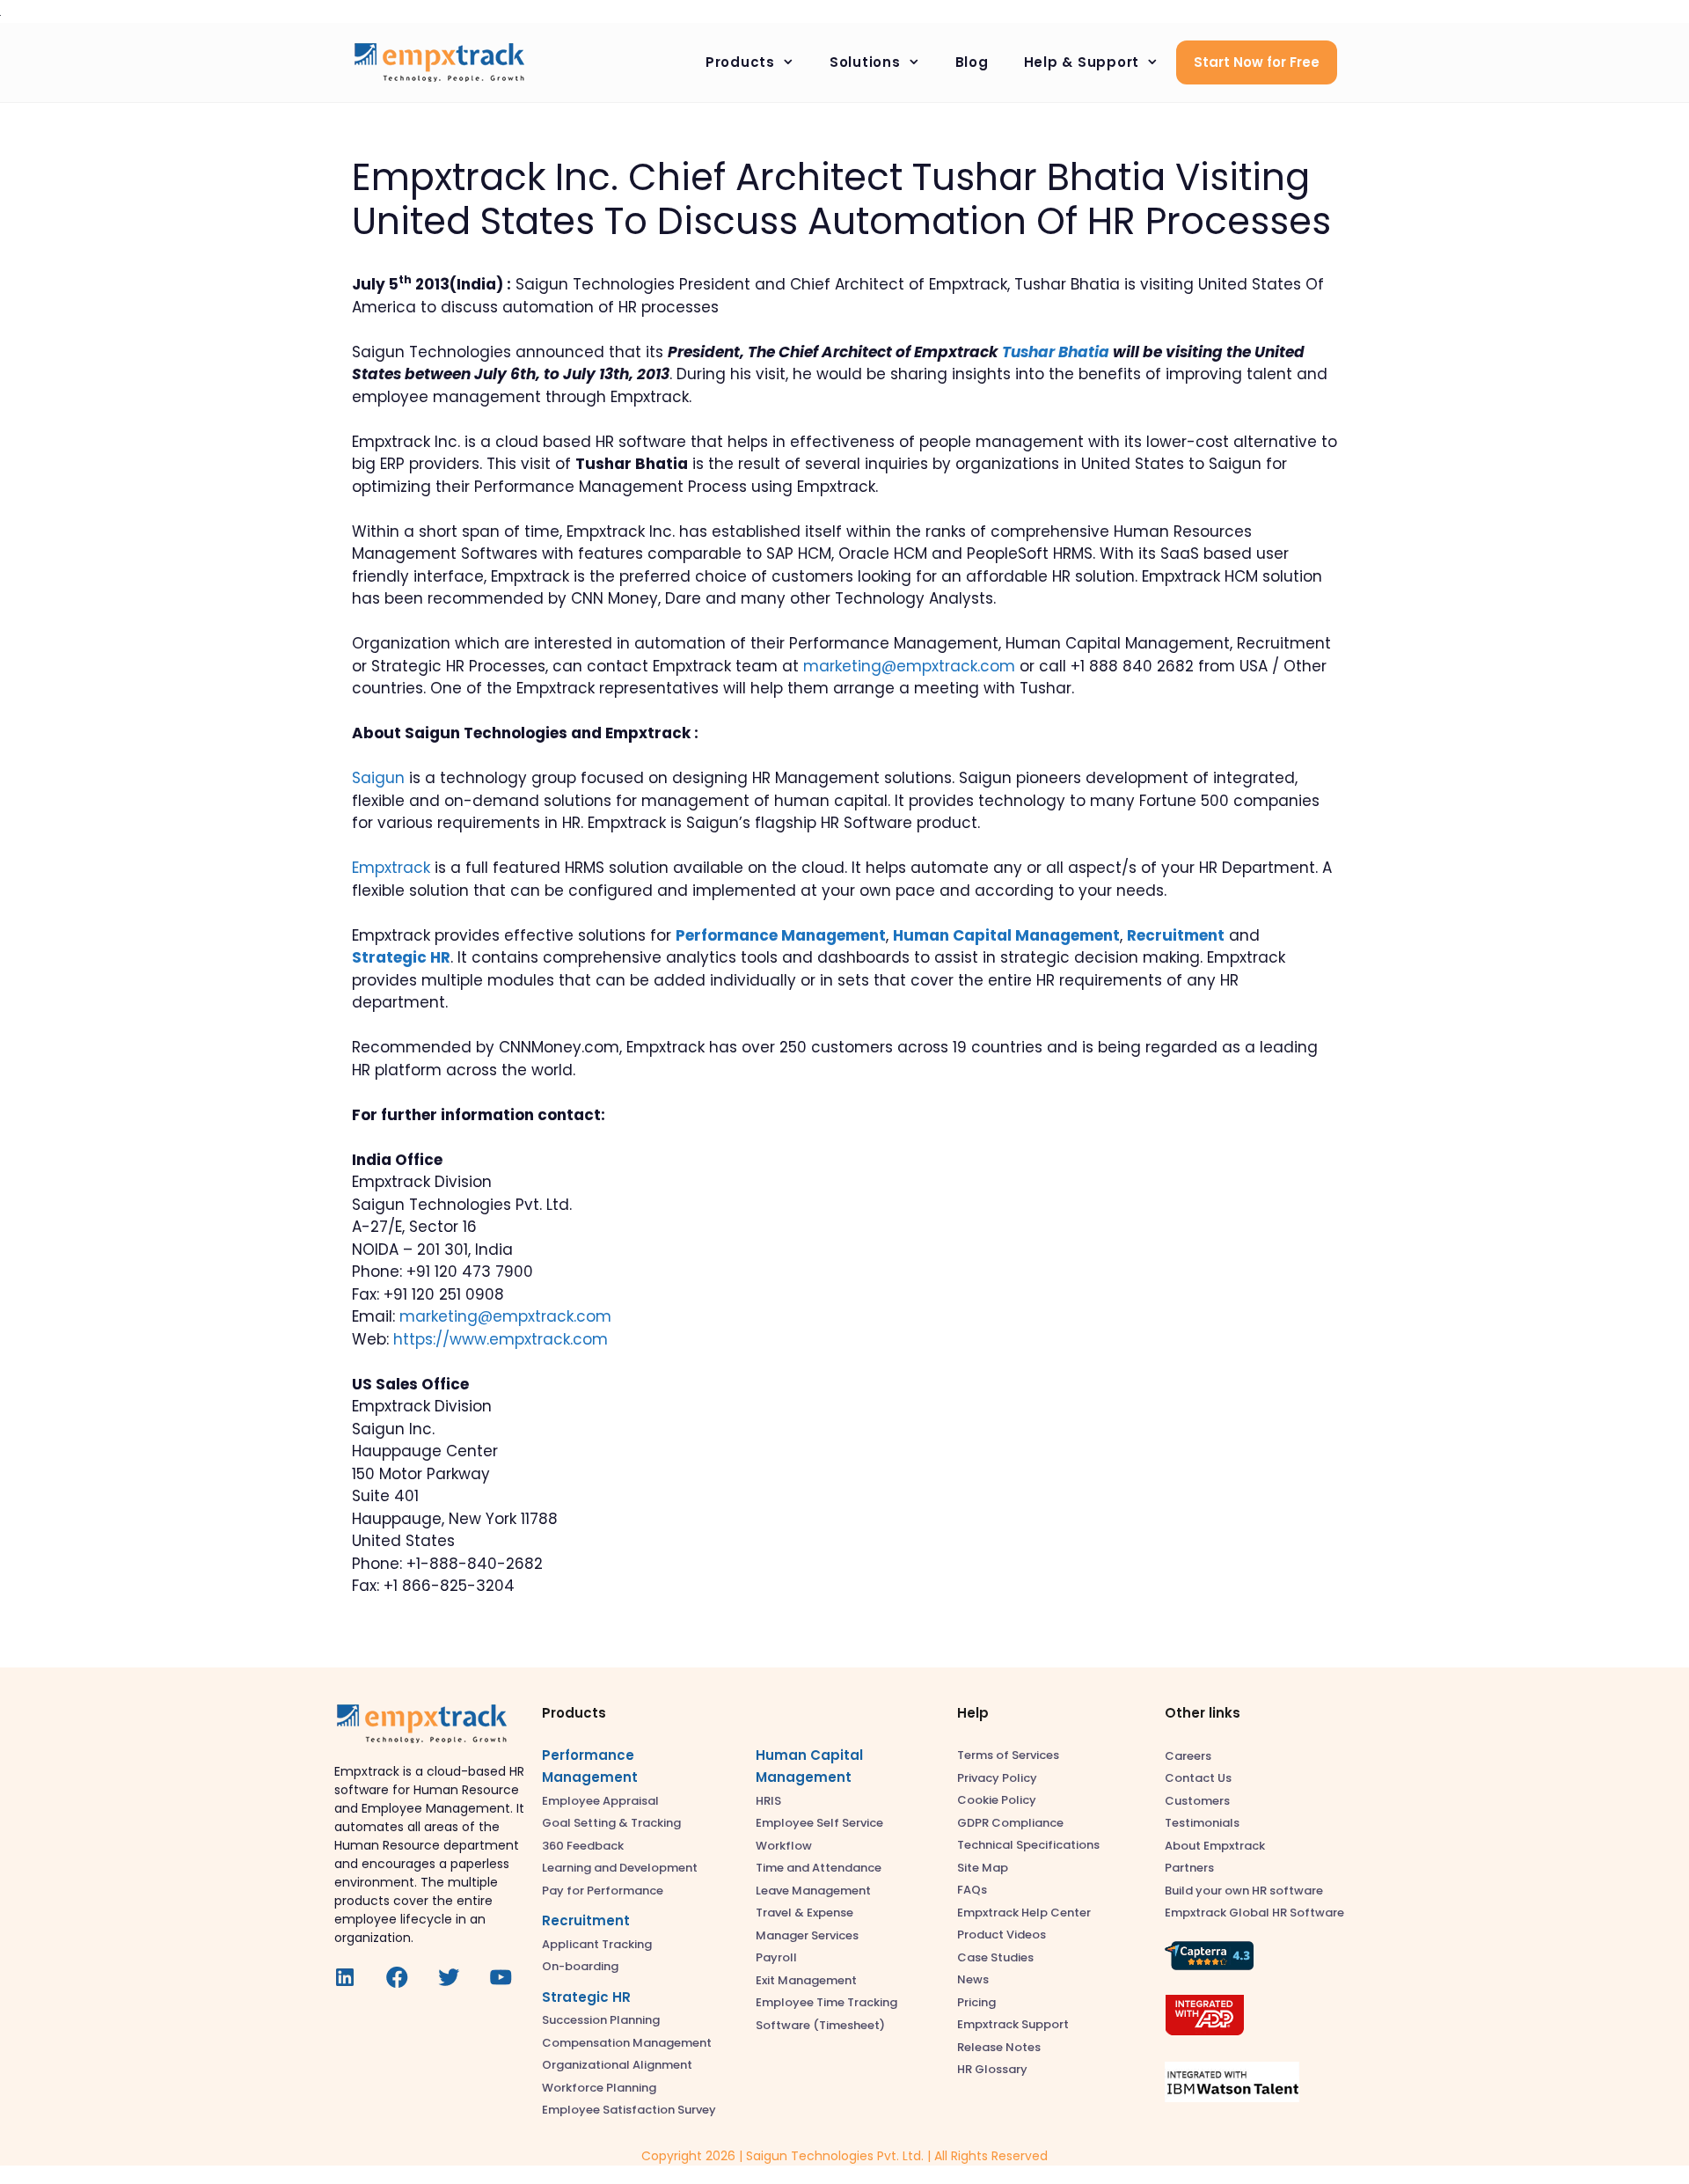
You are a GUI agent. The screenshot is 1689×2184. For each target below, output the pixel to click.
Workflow (784, 1846)
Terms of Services (1008, 1755)
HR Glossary (992, 2069)
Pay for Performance (603, 1891)
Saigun (378, 778)
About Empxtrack (1215, 1846)
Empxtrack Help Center (1024, 1913)
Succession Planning (601, 2020)
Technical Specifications (1028, 1845)
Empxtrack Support (1013, 2024)
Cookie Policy (997, 1800)
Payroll (776, 1957)
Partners (1189, 1868)
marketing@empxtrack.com (909, 666)
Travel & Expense (804, 1913)
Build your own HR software (1244, 1891)
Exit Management (806, 1980)
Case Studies (995, 1957)
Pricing (976, 2002)
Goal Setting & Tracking (611, 1823)
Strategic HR (586, 1997)
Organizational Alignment (617, 2065)
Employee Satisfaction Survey (629, 2110)
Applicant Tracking (597, 1944)
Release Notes (999, 2047)
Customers (1197, 1801)
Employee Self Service (819, 1823)
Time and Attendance (819, 1868)
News (973, 1979)
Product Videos (1002, 1935)
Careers (1188, 1756)
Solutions (865, 62)
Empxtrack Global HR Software (1254, 1913)
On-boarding (580, 1966)
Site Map (983, 1868)
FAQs (972, 1890)
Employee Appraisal (600, 1801)
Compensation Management (627, 2043)
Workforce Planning (599, 2088)
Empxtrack (391, 868)
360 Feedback (583, 1846)
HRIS (768, 1801)
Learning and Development (620, 1868)
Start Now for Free (1257, 62)
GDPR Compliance (1010, 1823)
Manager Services (807, 1935)
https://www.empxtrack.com (501, 1339)
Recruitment (586, 1920)
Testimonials (1202, 1823)
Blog (972, 62)
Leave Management (813, 1891)
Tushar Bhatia (1056, 352)
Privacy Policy (997, 1778)
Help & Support (1082, 62)
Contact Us (1198, 1778)
